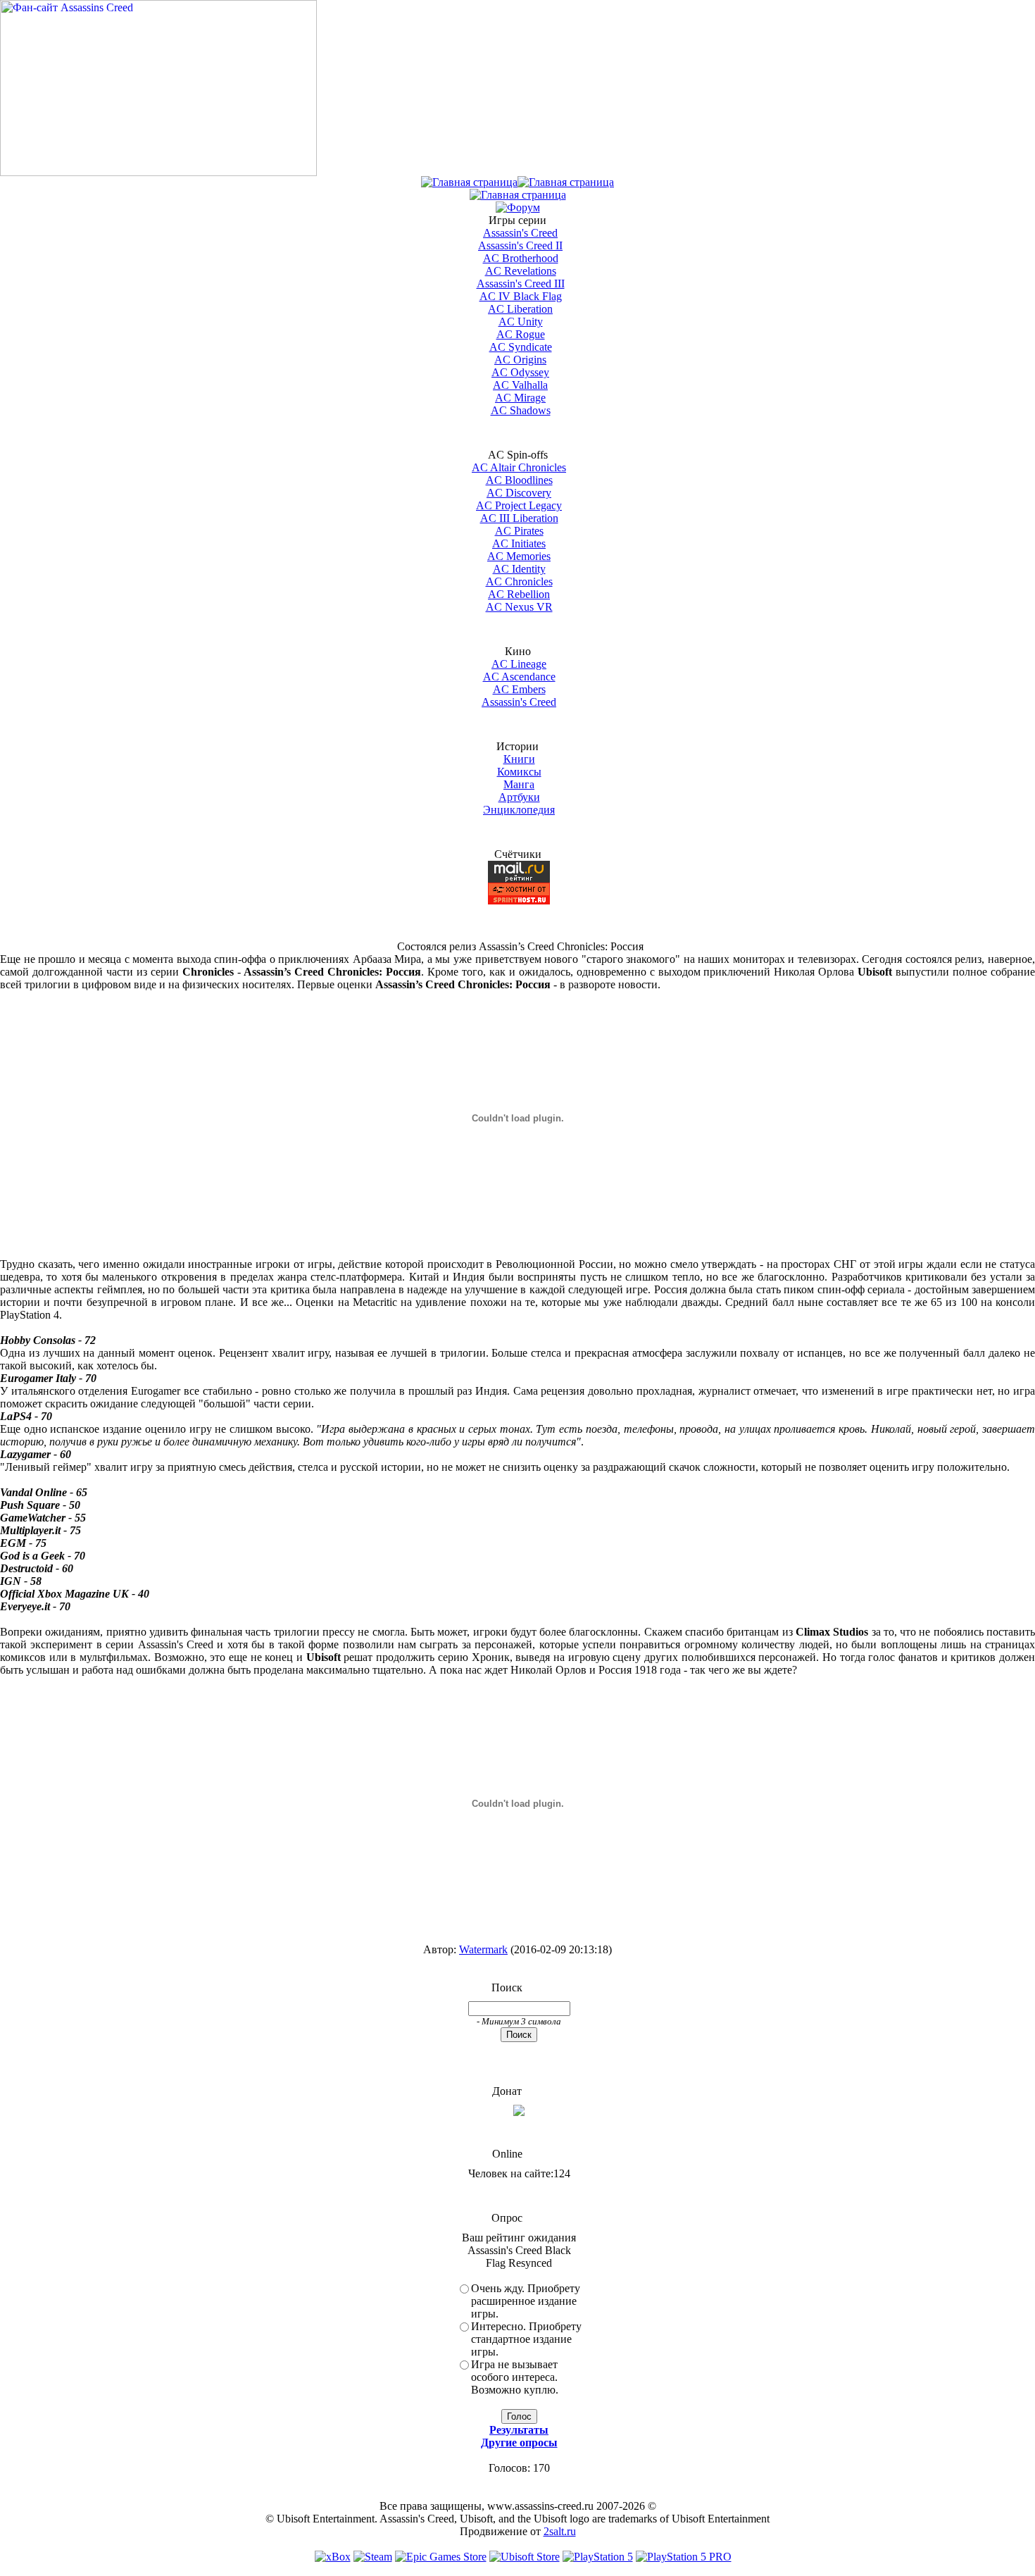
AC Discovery (519, 493)
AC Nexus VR (519, 607)
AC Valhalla (520, 385)
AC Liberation (520, 309)
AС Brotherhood (521, 258)
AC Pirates (519, 531)
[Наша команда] (518, 195)
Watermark (483, 1949)
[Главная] (469, 182)
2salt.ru (560, 2531)
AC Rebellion (519, 594)
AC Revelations (521, 271)
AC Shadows (521, 410)
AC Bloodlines (519, 480)
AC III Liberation (519, 518)
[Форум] (518, 207)
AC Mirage (520, 398)
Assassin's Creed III (521, 284)
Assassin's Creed (520, 233)
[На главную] (158, 172)
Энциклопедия (519, 810)
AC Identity (519, 569)
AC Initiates (519, 543)
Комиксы (519, 772)
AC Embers (519, 689)
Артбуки (519, 797)
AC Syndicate (521, 347)
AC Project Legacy (519, 505)
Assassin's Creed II (520, 245)
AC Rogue (521, 334)
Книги (519, 759)
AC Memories (519, 556)
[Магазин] (566, 182)
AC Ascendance (519, 677)
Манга (519, 784)
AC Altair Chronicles (519, 467)
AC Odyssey (520, 372)
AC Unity (521, 322)
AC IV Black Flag (521, 296)
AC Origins (520, 360)
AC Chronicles (519, 581)
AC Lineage (519, 664)
